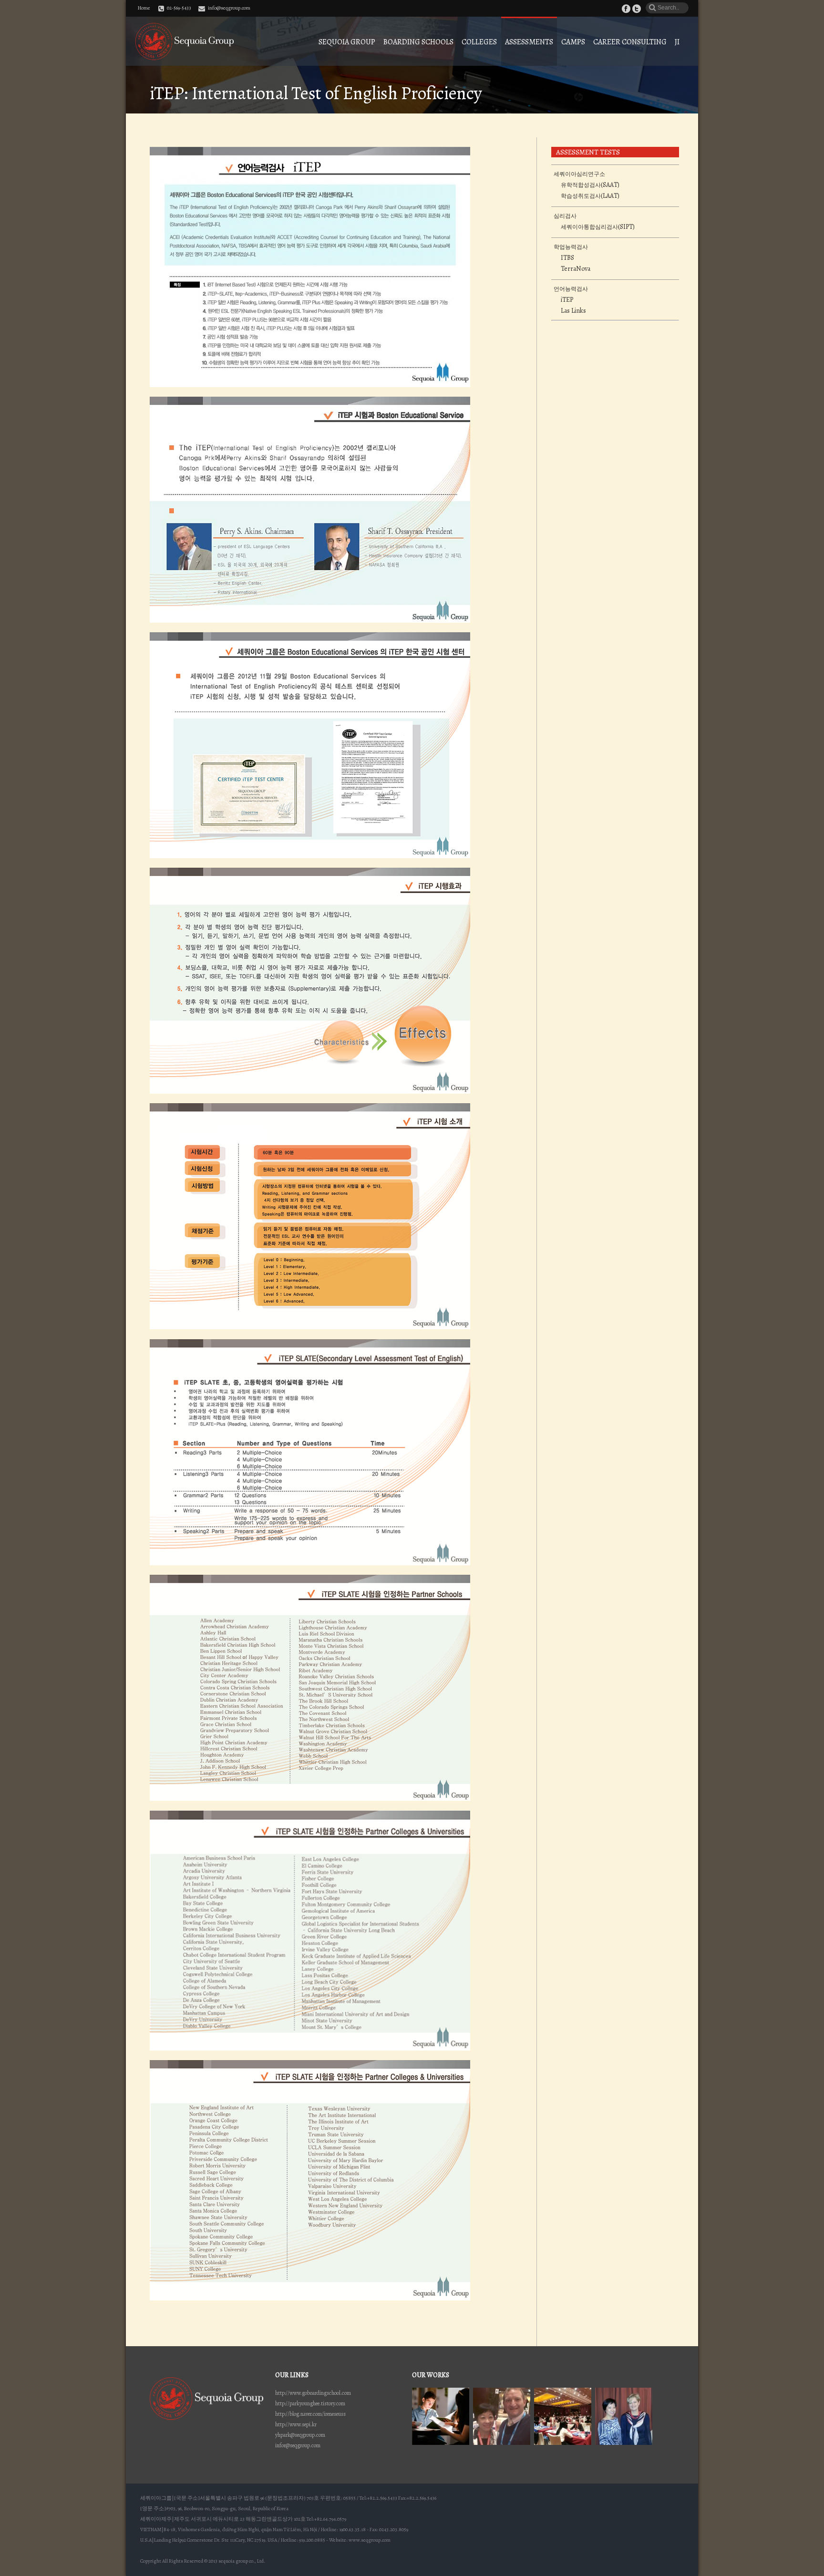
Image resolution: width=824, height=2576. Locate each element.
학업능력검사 (571, 247)
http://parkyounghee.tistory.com (310, 2403)
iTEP (567, 300)
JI (677, 42)
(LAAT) (610, 196)
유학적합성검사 (581, 185)
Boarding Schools (418, 42)
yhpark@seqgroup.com (300, 2435)
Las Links (573, 311)
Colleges (479, 42)
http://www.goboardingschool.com (313, 2393)
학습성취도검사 (581, 196)
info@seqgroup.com (229, 8)
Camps (573, 42)
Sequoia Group (347, 42)
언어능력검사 (571, 289)
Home (144, 8)
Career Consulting (630, 42)
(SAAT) (610, 185)
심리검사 (565, 216)
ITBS (567, 258)
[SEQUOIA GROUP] (185, 41)
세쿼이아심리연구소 (579, 174)
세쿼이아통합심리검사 (589, 227)
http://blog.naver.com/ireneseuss (310, 2414)
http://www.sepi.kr (296, 2424)
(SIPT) (626, 227)
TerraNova (576, 269)
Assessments (529, 42)
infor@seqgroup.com (298, 2445)
